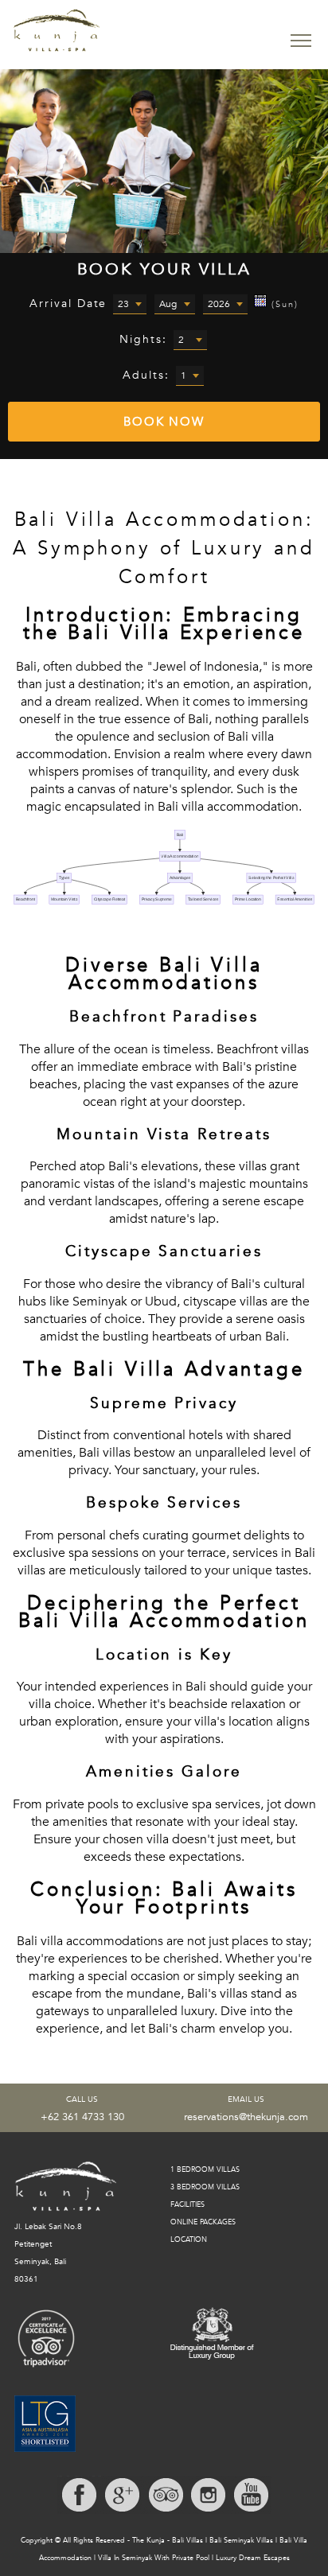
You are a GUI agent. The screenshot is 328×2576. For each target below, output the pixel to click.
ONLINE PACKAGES (203, 2222)
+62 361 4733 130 (82, 2117)
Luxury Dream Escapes (253, 2558)
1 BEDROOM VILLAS (205, 2169)
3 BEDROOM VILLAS (205, 2187)
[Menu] (301, 41)
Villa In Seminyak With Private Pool (154, 2558)
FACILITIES (187, 2204)
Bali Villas (187, 2540)
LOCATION (189, 2239)
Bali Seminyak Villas (241, 2540)
